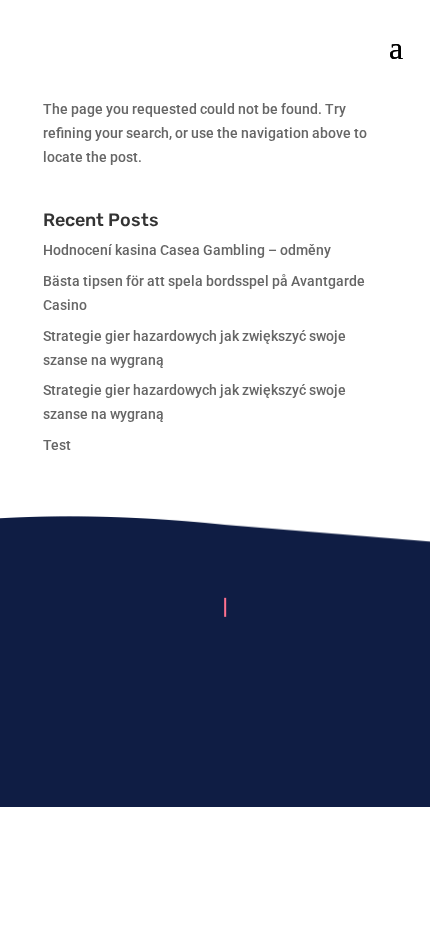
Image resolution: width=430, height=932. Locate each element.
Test (57, 445)
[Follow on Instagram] (215, 669)
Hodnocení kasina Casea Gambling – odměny (187, 250)
